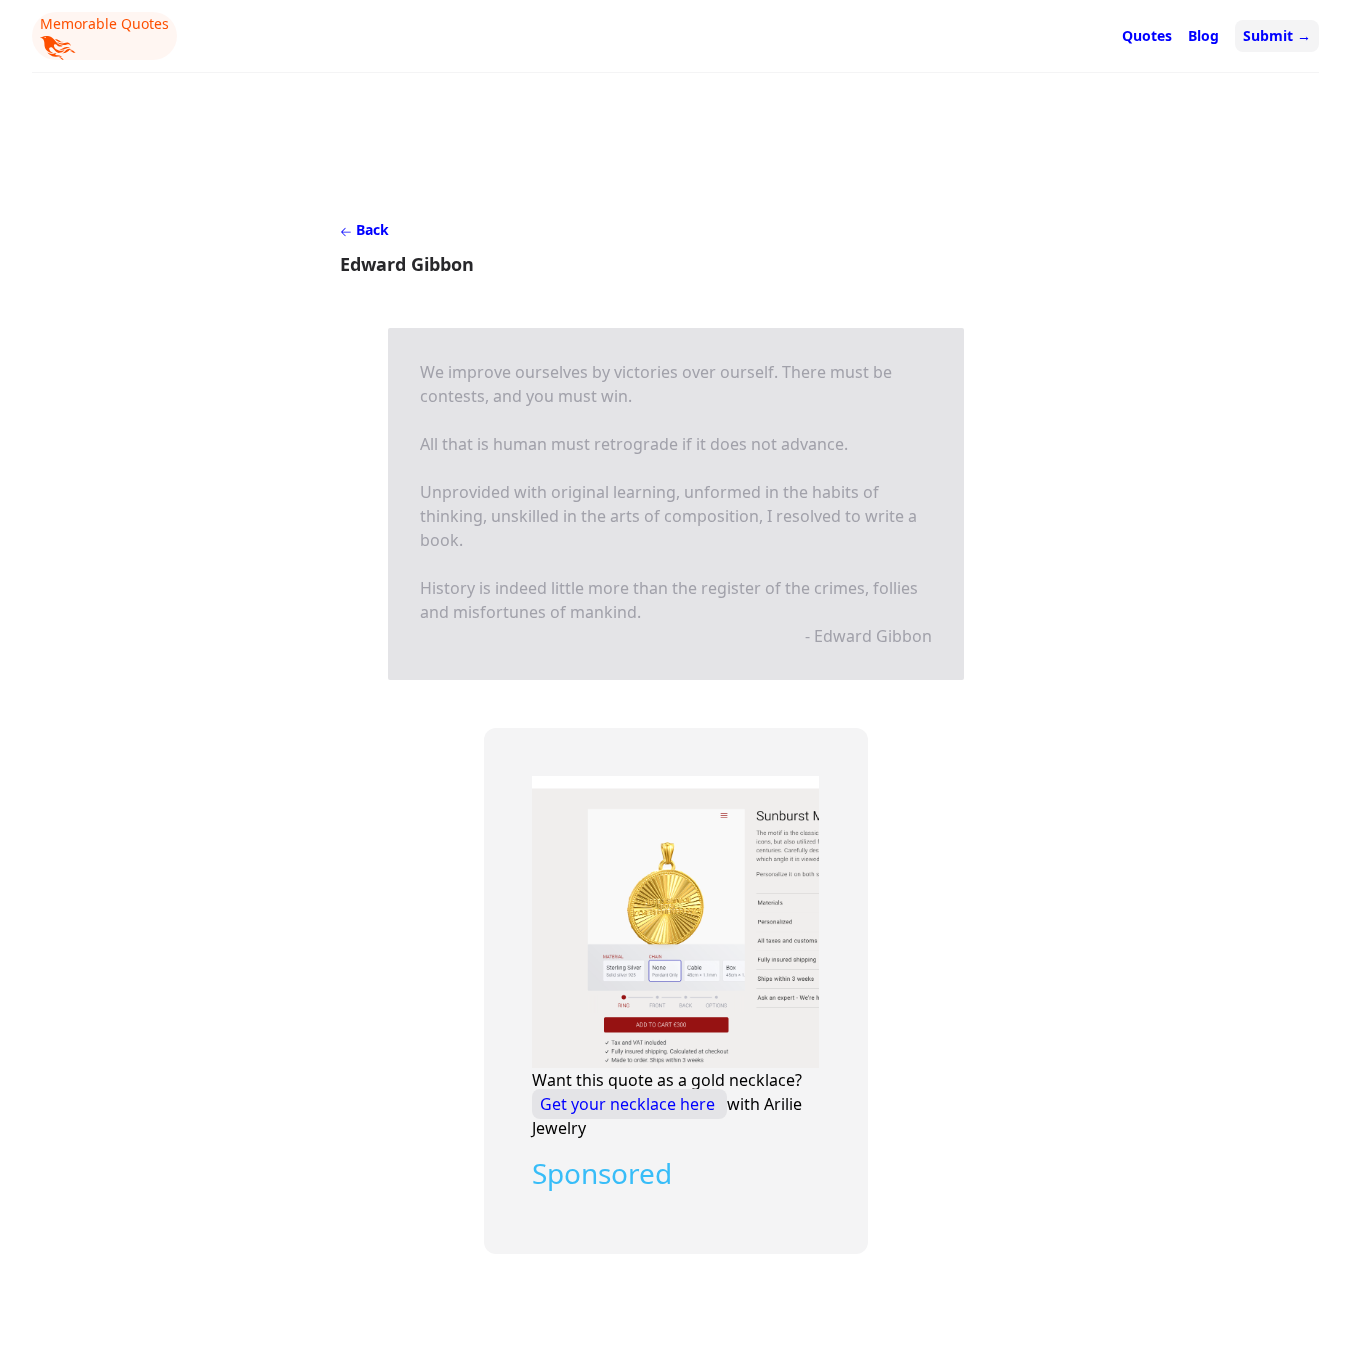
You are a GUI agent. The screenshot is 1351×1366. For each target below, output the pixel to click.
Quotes (1147, 35)
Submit (1277, 35)
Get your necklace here (629, 1104)
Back (370, 229)
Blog (1203, 35)
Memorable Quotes (104, 23)
